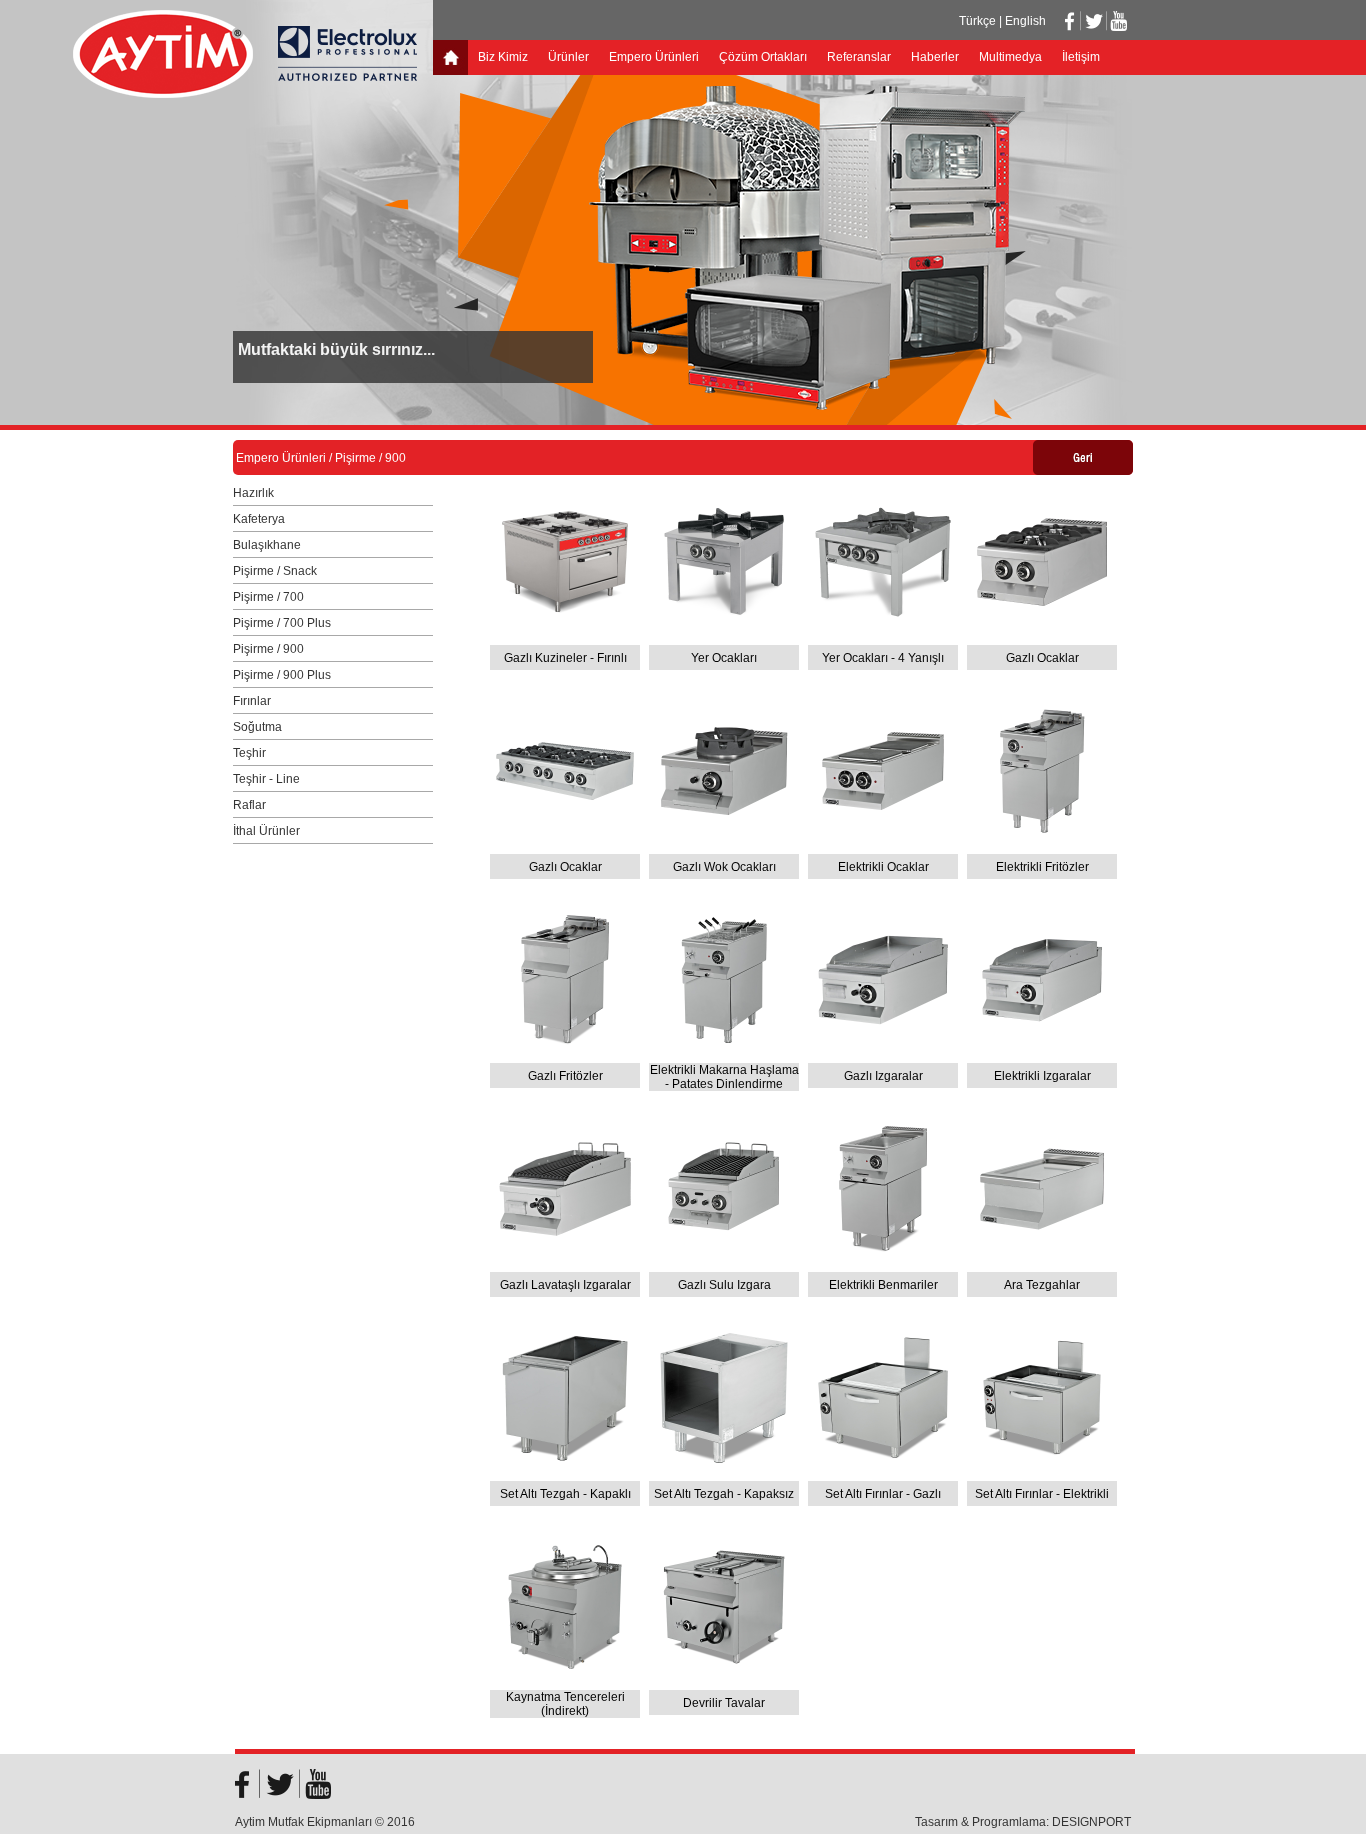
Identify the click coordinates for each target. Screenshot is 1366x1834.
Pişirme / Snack (275, 571)
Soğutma (257, 727)
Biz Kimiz (503, 57)
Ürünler (568, 57)
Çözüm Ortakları (763, 57)
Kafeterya (259, 519)
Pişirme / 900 (268, 649)
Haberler (935, 57)
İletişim (1081, 57)
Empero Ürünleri (654, 57)
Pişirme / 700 (268, 597)
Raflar (249, 805)
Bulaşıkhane (267, 545)
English (1025, 21)
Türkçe (977, 21)
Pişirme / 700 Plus (282, 623)
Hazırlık (253, 493)
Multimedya (1010, 57)
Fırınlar (252, 701)
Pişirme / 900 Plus (282, 675)
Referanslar (859, 57)
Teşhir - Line (266, 779)
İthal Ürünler (266, 831)
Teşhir (249, 753)
